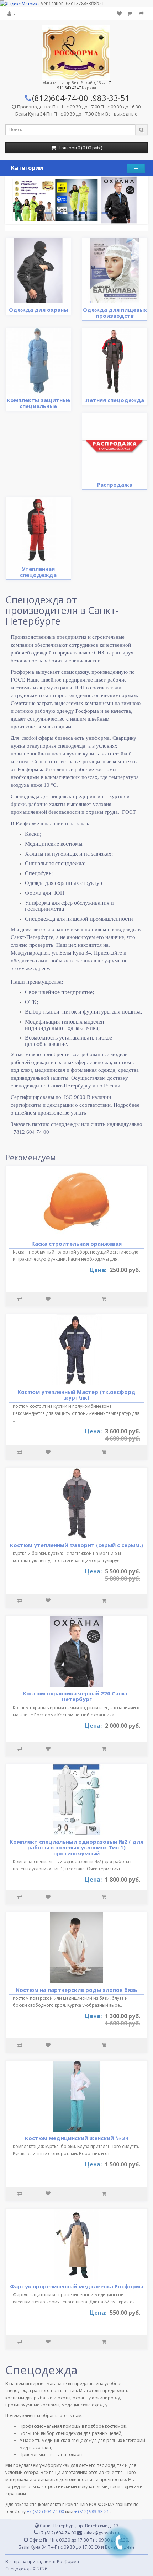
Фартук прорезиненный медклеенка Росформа (77, 2286)
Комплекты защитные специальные (38, 403)
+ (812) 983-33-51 (92, 2511)
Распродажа (115, 485)
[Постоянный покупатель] (12, 14)
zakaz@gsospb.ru (101, 2533)
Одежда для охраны (38, 310)
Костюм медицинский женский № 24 (77, 2138)
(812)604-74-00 (60, 98)
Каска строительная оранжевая (76, 1244)
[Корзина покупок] (130, 14)
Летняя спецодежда (115, 400)
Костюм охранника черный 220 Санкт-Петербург (77, 1696)
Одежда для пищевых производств (115, 313)
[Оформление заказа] (141, 14)
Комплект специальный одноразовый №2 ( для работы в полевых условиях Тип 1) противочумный (76, 1847)
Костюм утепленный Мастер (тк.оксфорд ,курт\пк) (76, 1395)
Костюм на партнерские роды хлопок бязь (77, 1990)
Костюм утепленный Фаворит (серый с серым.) (76, 1545)
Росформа (68, 2562)
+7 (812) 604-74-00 (45, 2511)
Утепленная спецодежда (38, 572)
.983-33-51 (110, 98)
